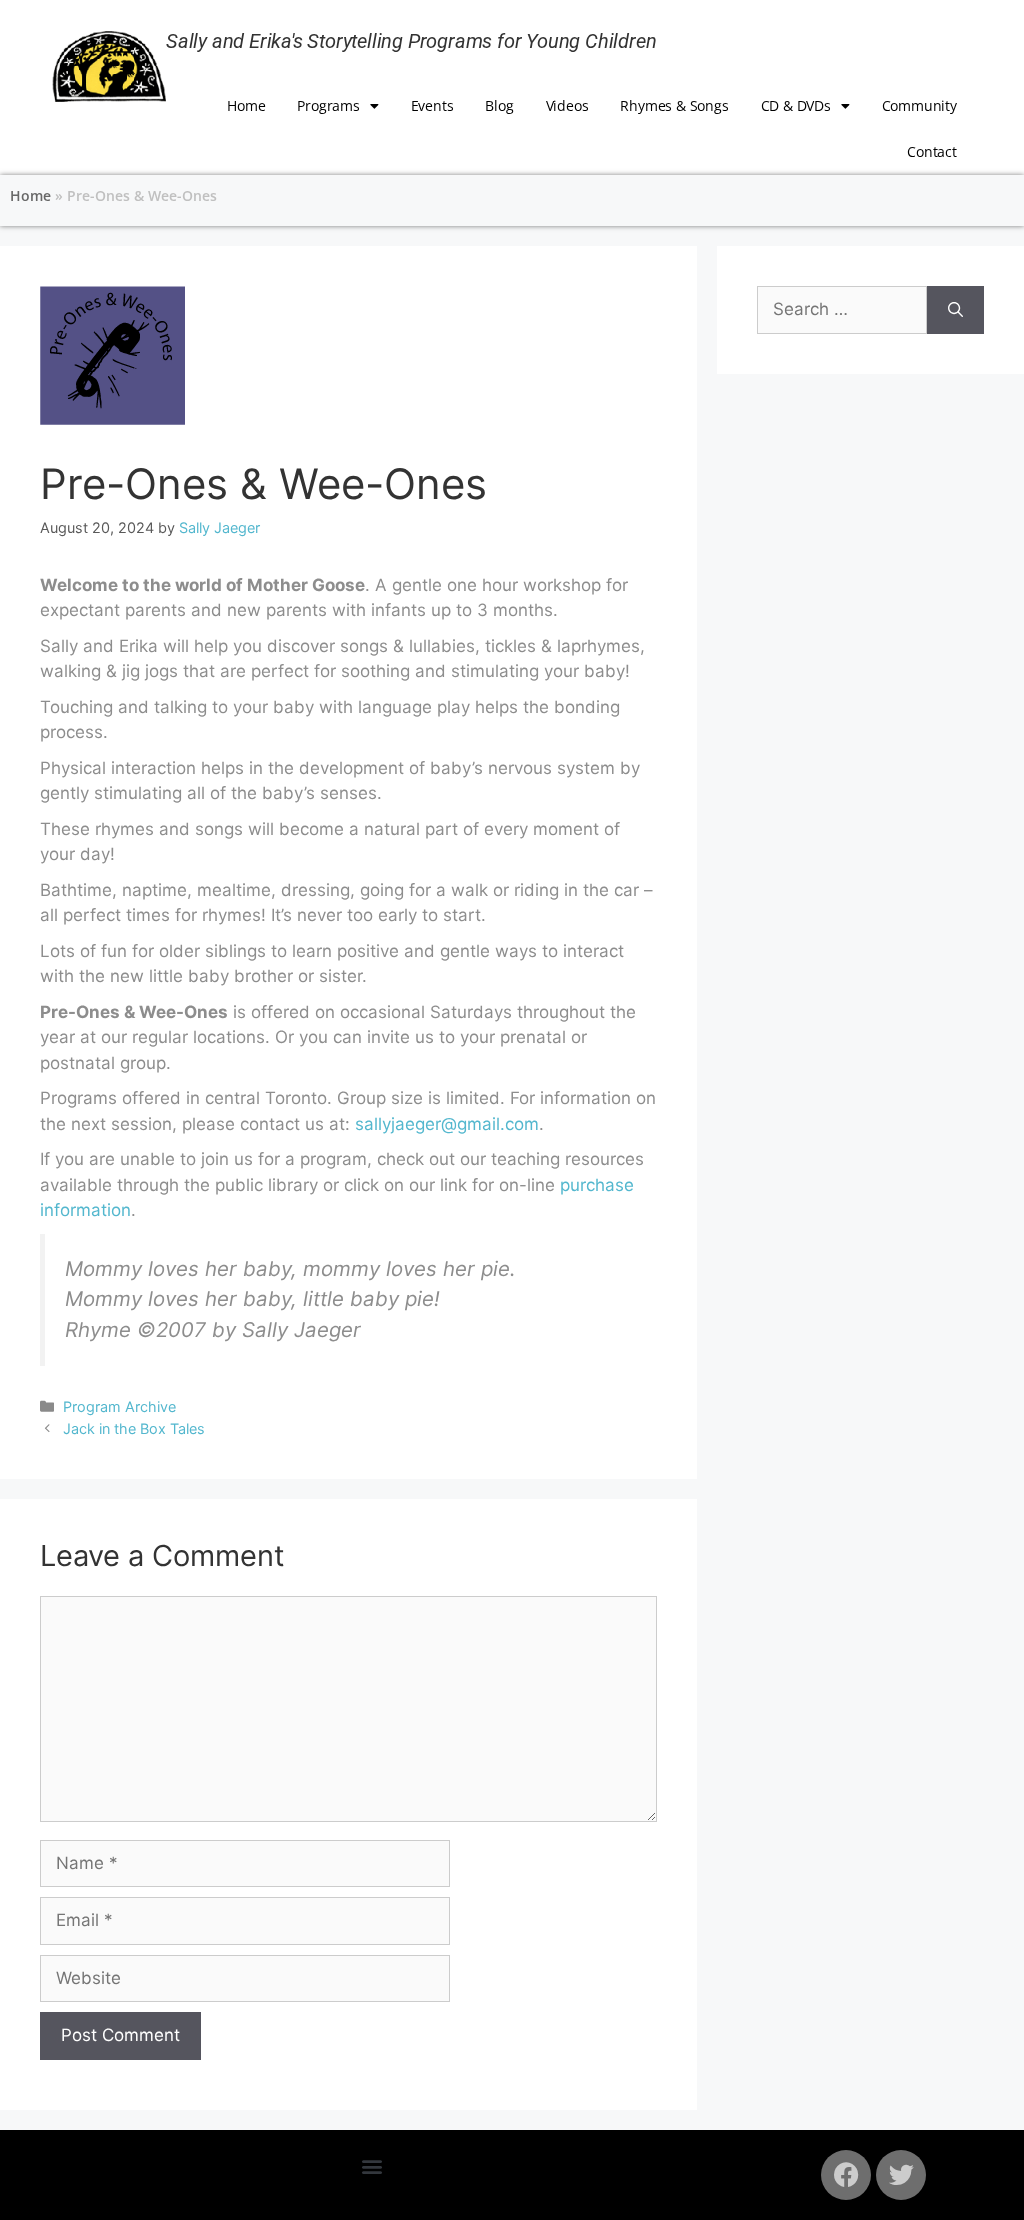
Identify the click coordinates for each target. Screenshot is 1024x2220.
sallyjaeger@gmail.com (447, 1124)
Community (919, 105)
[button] (372, 2166)
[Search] (955, 310)
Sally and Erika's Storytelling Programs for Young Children (411, 41)
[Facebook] (846, 2175)
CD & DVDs (796, 105)
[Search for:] (842, 310)
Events (432, 105)
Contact (932, 151)
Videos (567, 105)
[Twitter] (901, 2175)
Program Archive (119, 1406)
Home (246, 105)
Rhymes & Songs (674, 105)
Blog (499, 105)
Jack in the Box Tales (134, 1428)
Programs (328, 105)
